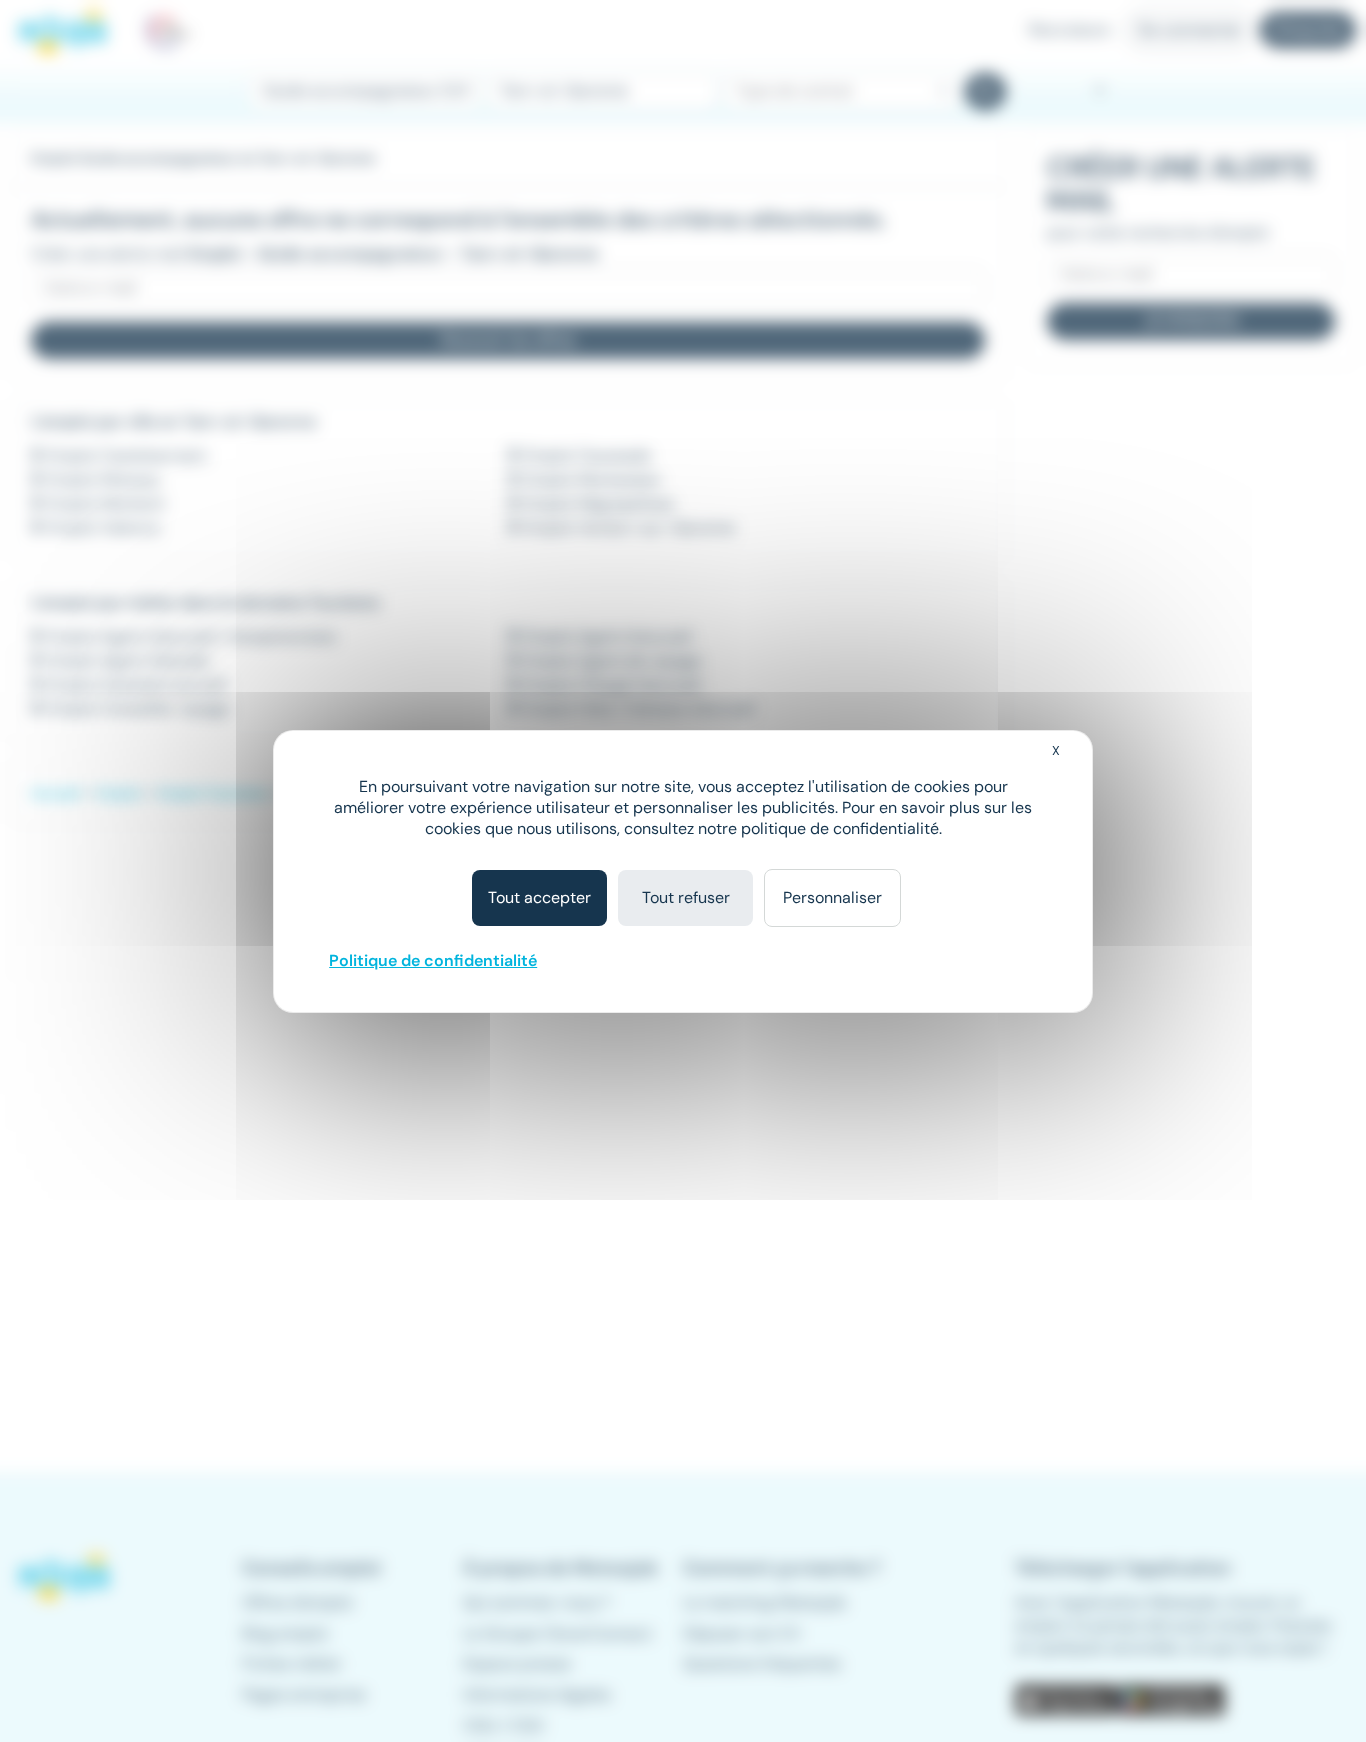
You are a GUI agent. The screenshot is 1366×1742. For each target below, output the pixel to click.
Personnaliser (832, 897)
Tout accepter (539, 897)
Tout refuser (686, 897)
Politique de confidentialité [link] (433, 960)
